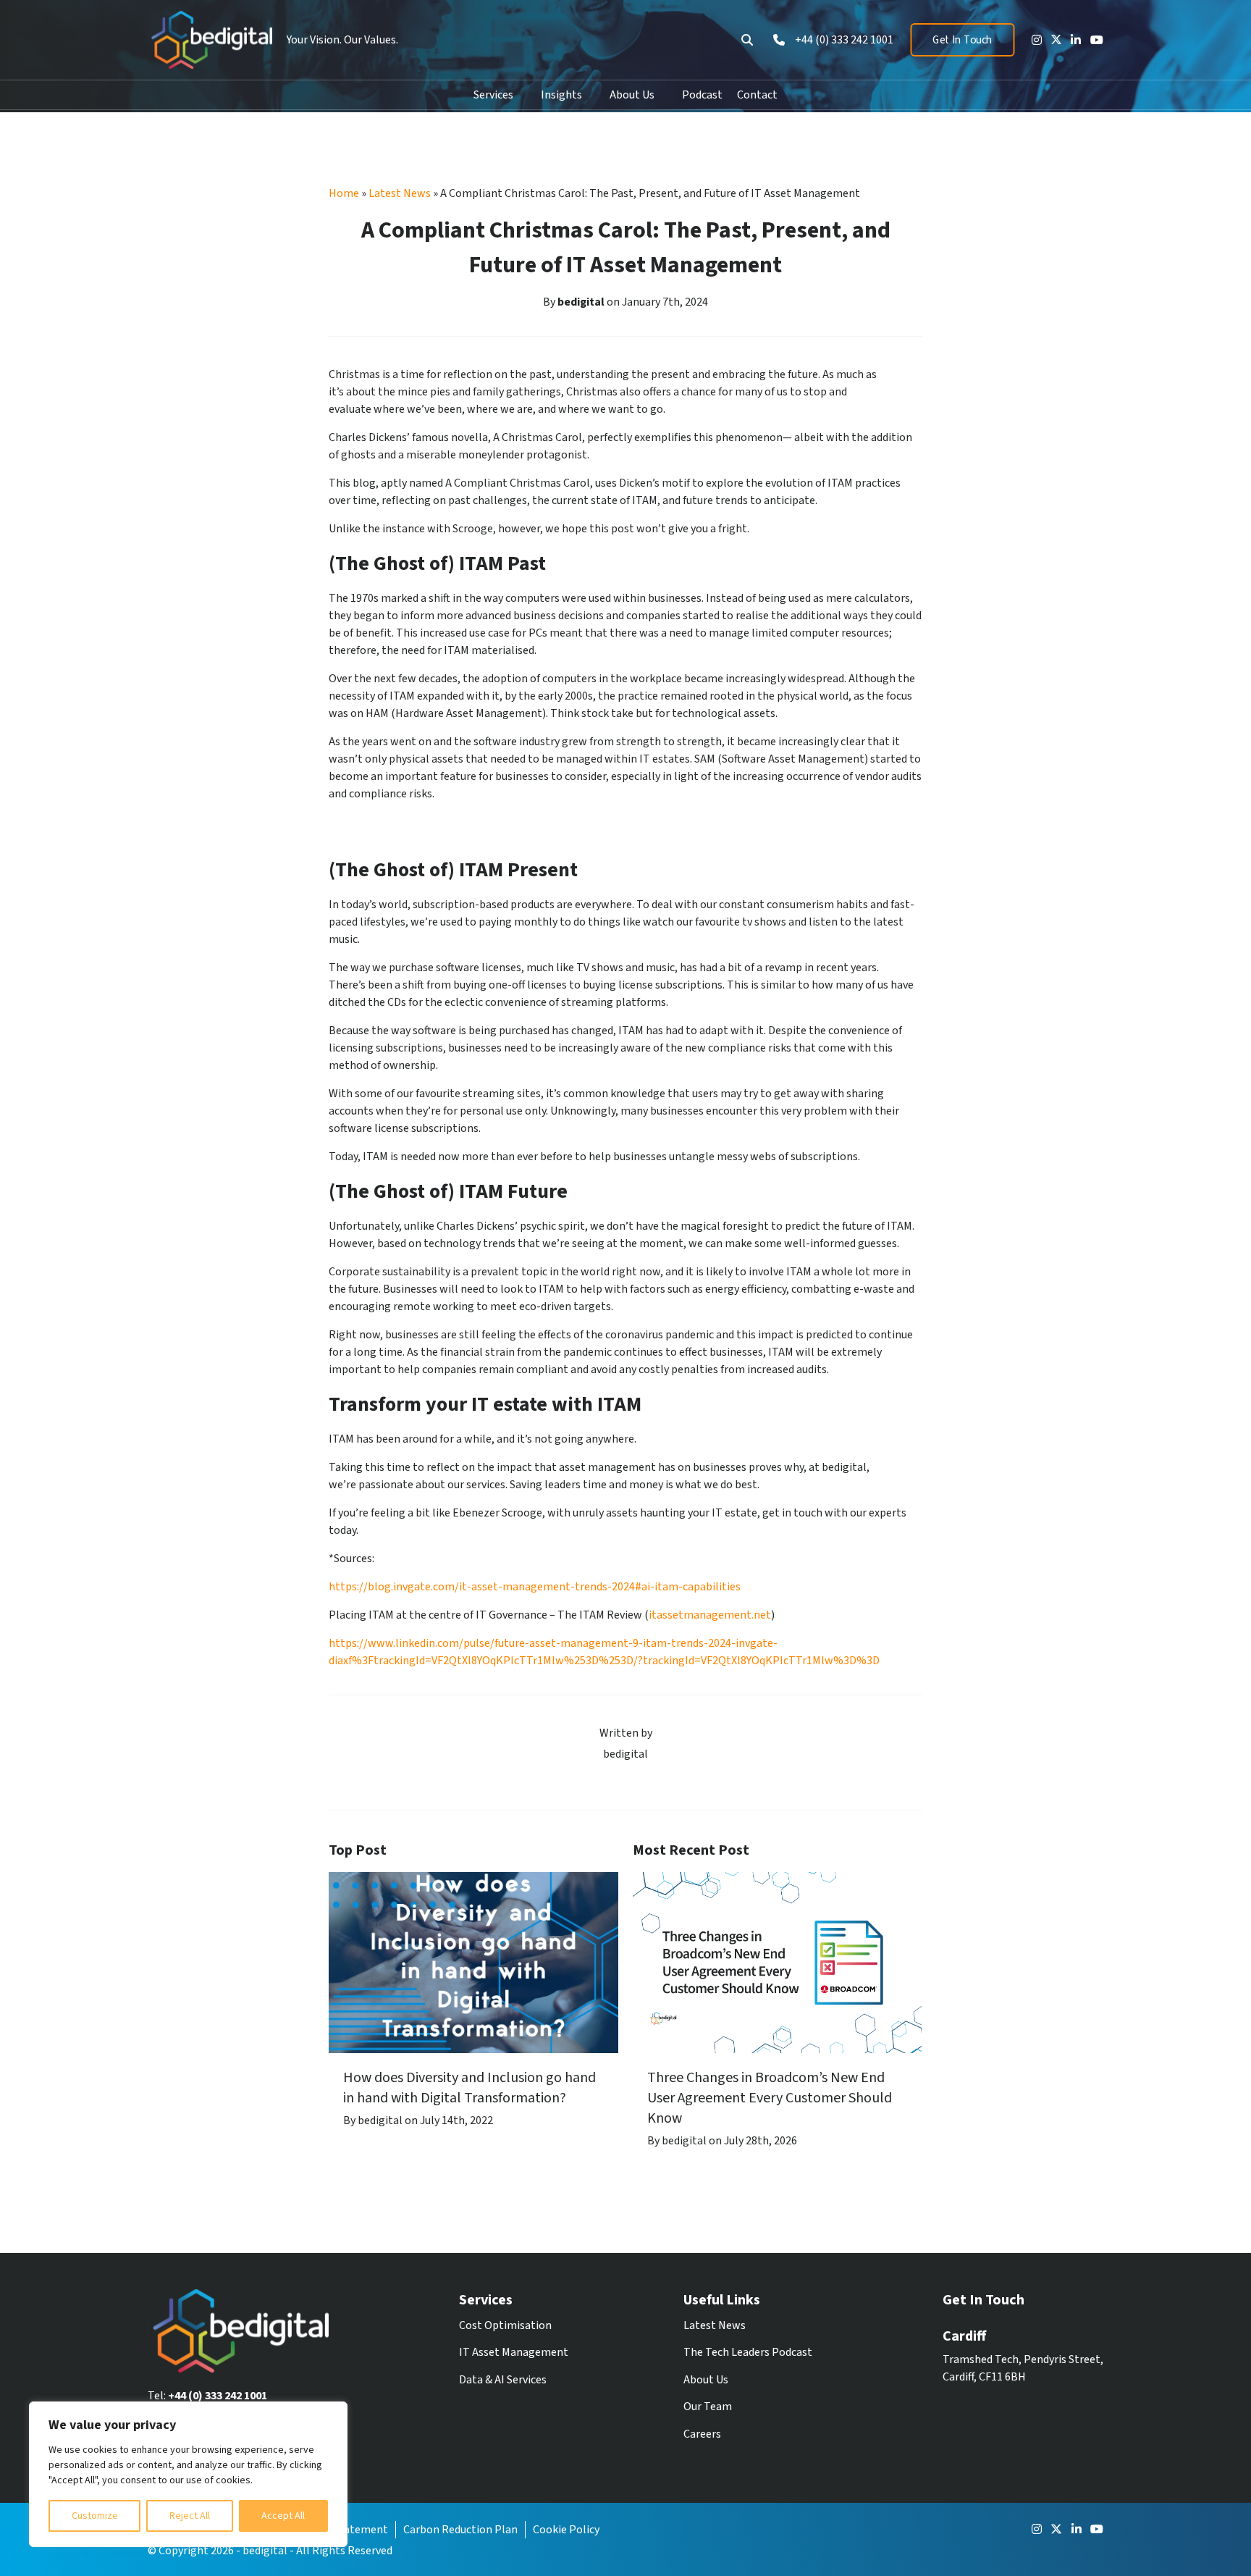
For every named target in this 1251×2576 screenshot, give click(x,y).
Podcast (702, 95)
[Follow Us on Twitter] (1053, 39)
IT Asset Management (514, 2352)
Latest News (400, 193)
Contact (757, 95)
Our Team (708, 2407)
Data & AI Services (503, 2380)
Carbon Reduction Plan (460, 2530)
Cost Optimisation (505, 2325)
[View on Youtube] (1093, 40)
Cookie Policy (566, 2530)
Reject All (190, 2516)
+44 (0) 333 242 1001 (218, 2396)
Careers (702, 2434)
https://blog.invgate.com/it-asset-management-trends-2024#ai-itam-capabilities (535, 1587)
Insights (561, 95)
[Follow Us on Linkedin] (1072, 40)
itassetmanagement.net (710, 1615)
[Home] (210, 40)
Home (344, 193)
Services (493, 95)
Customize (95, 2516)
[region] (188, 2474)
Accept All (283, 2516)
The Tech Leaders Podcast (748, 2352)
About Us (632, 95)
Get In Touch (962, 40)
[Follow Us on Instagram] (1033, 40)
